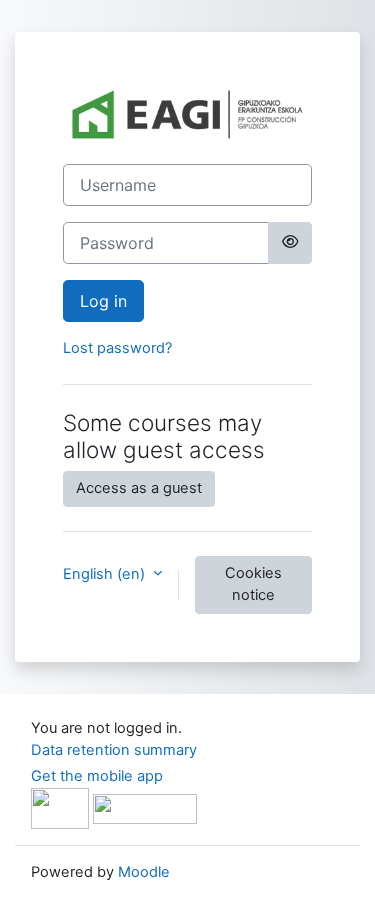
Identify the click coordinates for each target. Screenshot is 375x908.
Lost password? (117, 348)
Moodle (144, 872)
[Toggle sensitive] (290, 243)
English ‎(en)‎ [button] (106, 574)
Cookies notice (253, 584)
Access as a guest (139, 488)
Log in (103, 301)
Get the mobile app (97, 776)
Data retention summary (114, 750)
